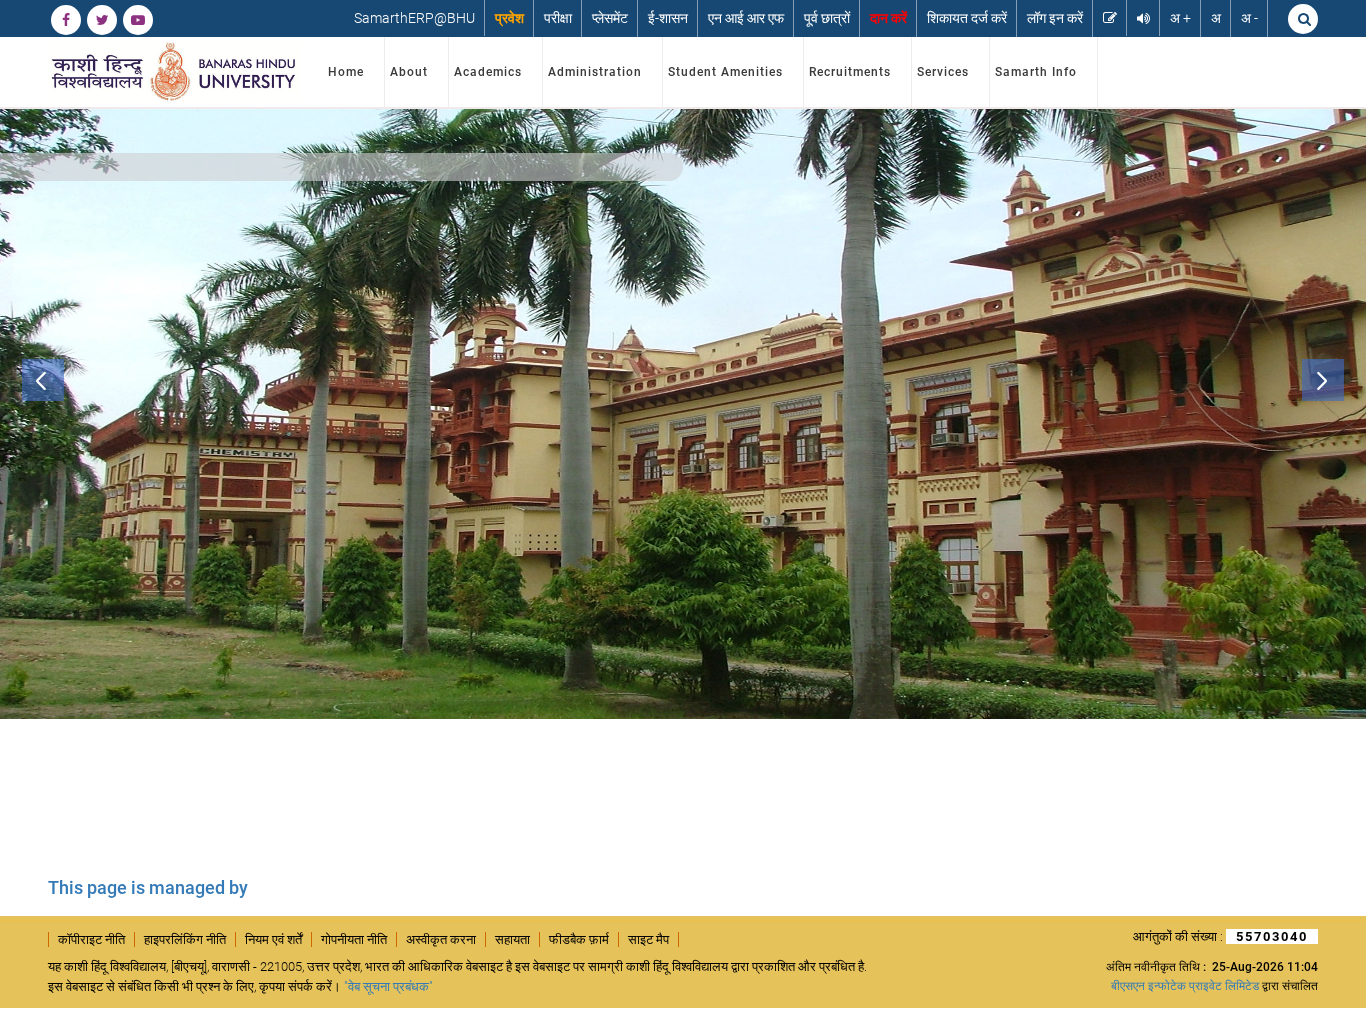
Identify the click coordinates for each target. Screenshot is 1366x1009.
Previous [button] (43, 380)
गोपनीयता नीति (354, 939)
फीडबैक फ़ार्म (579, 939)
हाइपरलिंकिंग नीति (185, 939)
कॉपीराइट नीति (91, 939)
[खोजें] (1303, 19)
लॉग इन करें (1055, 18)
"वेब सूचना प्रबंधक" (388, 986)
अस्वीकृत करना (441, 939)
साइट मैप (648, 939)
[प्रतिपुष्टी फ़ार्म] (1110, 18)
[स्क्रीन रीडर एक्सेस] (1143, 18)
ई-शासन (668, 18)
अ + (1180, 18)
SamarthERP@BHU (414, 18)
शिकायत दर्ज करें (967, 18)
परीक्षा (558, 18)
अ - (1249, 18)
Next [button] (1323, 380)
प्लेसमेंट (610, 18)
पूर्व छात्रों (827, 18)
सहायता (512, 939)
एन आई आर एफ (746, 18)
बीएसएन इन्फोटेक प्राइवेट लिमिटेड (1185, 986)
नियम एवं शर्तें (273, 939)
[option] (683, 414)
